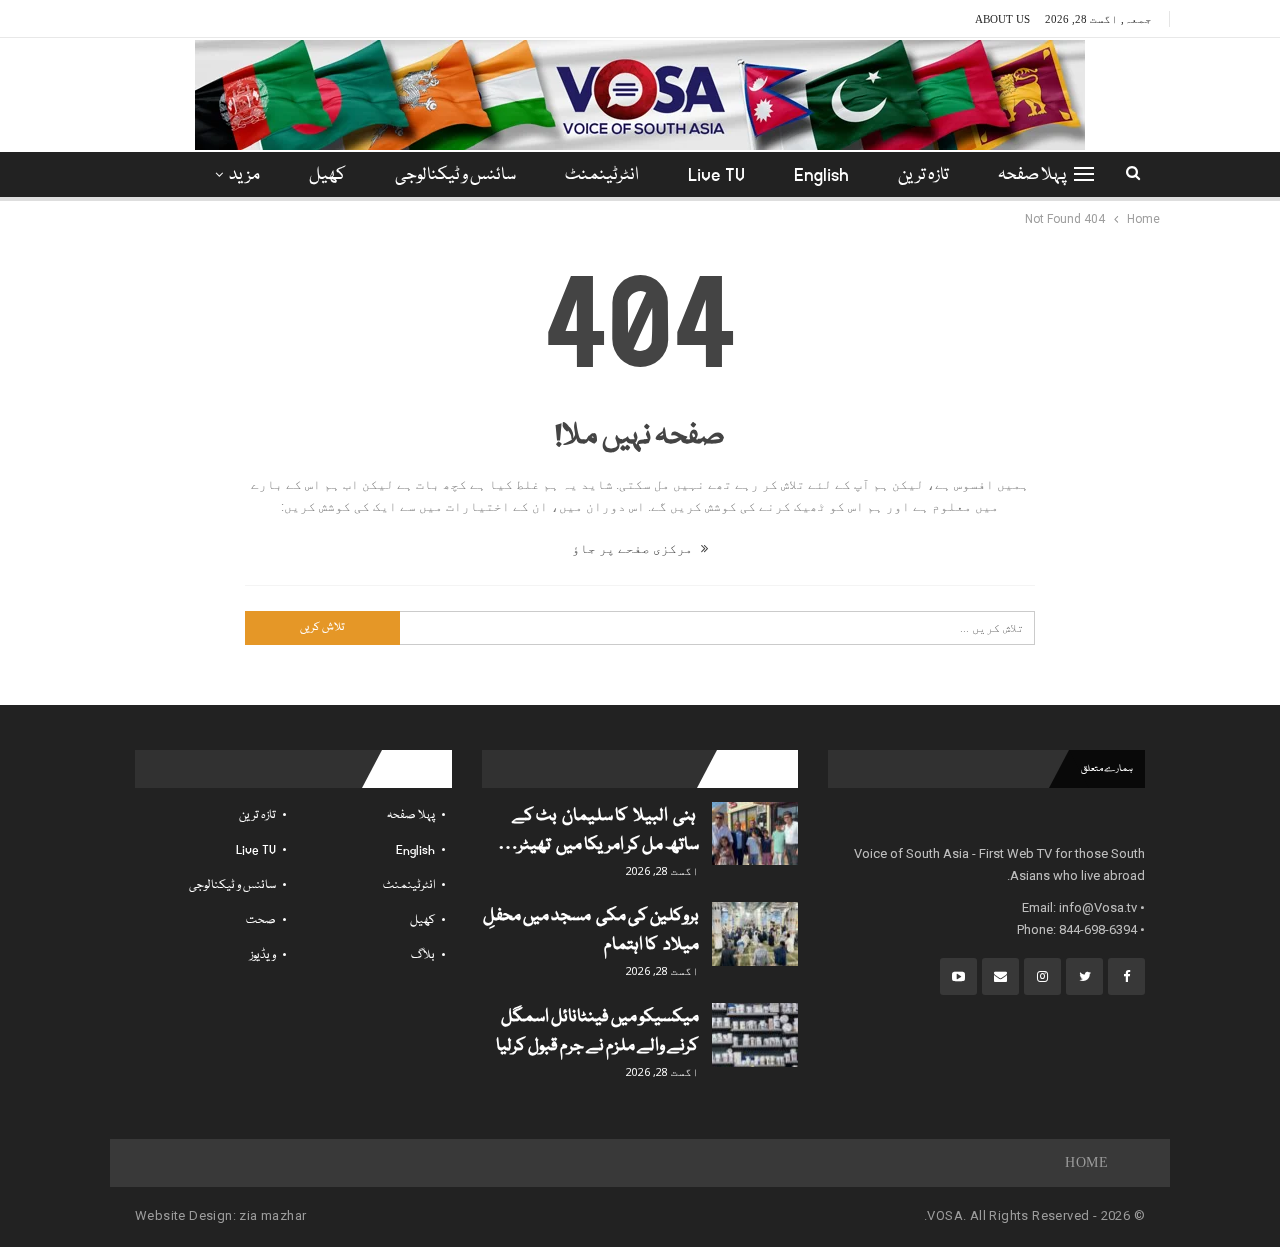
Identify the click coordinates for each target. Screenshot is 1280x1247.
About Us (1002, 19)
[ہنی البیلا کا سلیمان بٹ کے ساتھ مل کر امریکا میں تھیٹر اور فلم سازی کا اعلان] (755, 834)
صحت (261, 920)
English (821, 175)
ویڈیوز (263, 955)
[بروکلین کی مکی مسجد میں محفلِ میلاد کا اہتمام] (755, 934)
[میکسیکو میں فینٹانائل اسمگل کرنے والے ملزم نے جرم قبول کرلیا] (755, 1035)
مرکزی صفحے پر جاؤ (634, 548)
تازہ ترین (923, 175)
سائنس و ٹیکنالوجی (455, 175)
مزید (244, 175)
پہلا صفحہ (1032, 175)
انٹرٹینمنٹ (602, 175)
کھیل (327, 175)
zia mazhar (272, 1215)
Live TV (716, 175)
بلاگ (423, 955)
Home (1086, 1162)
